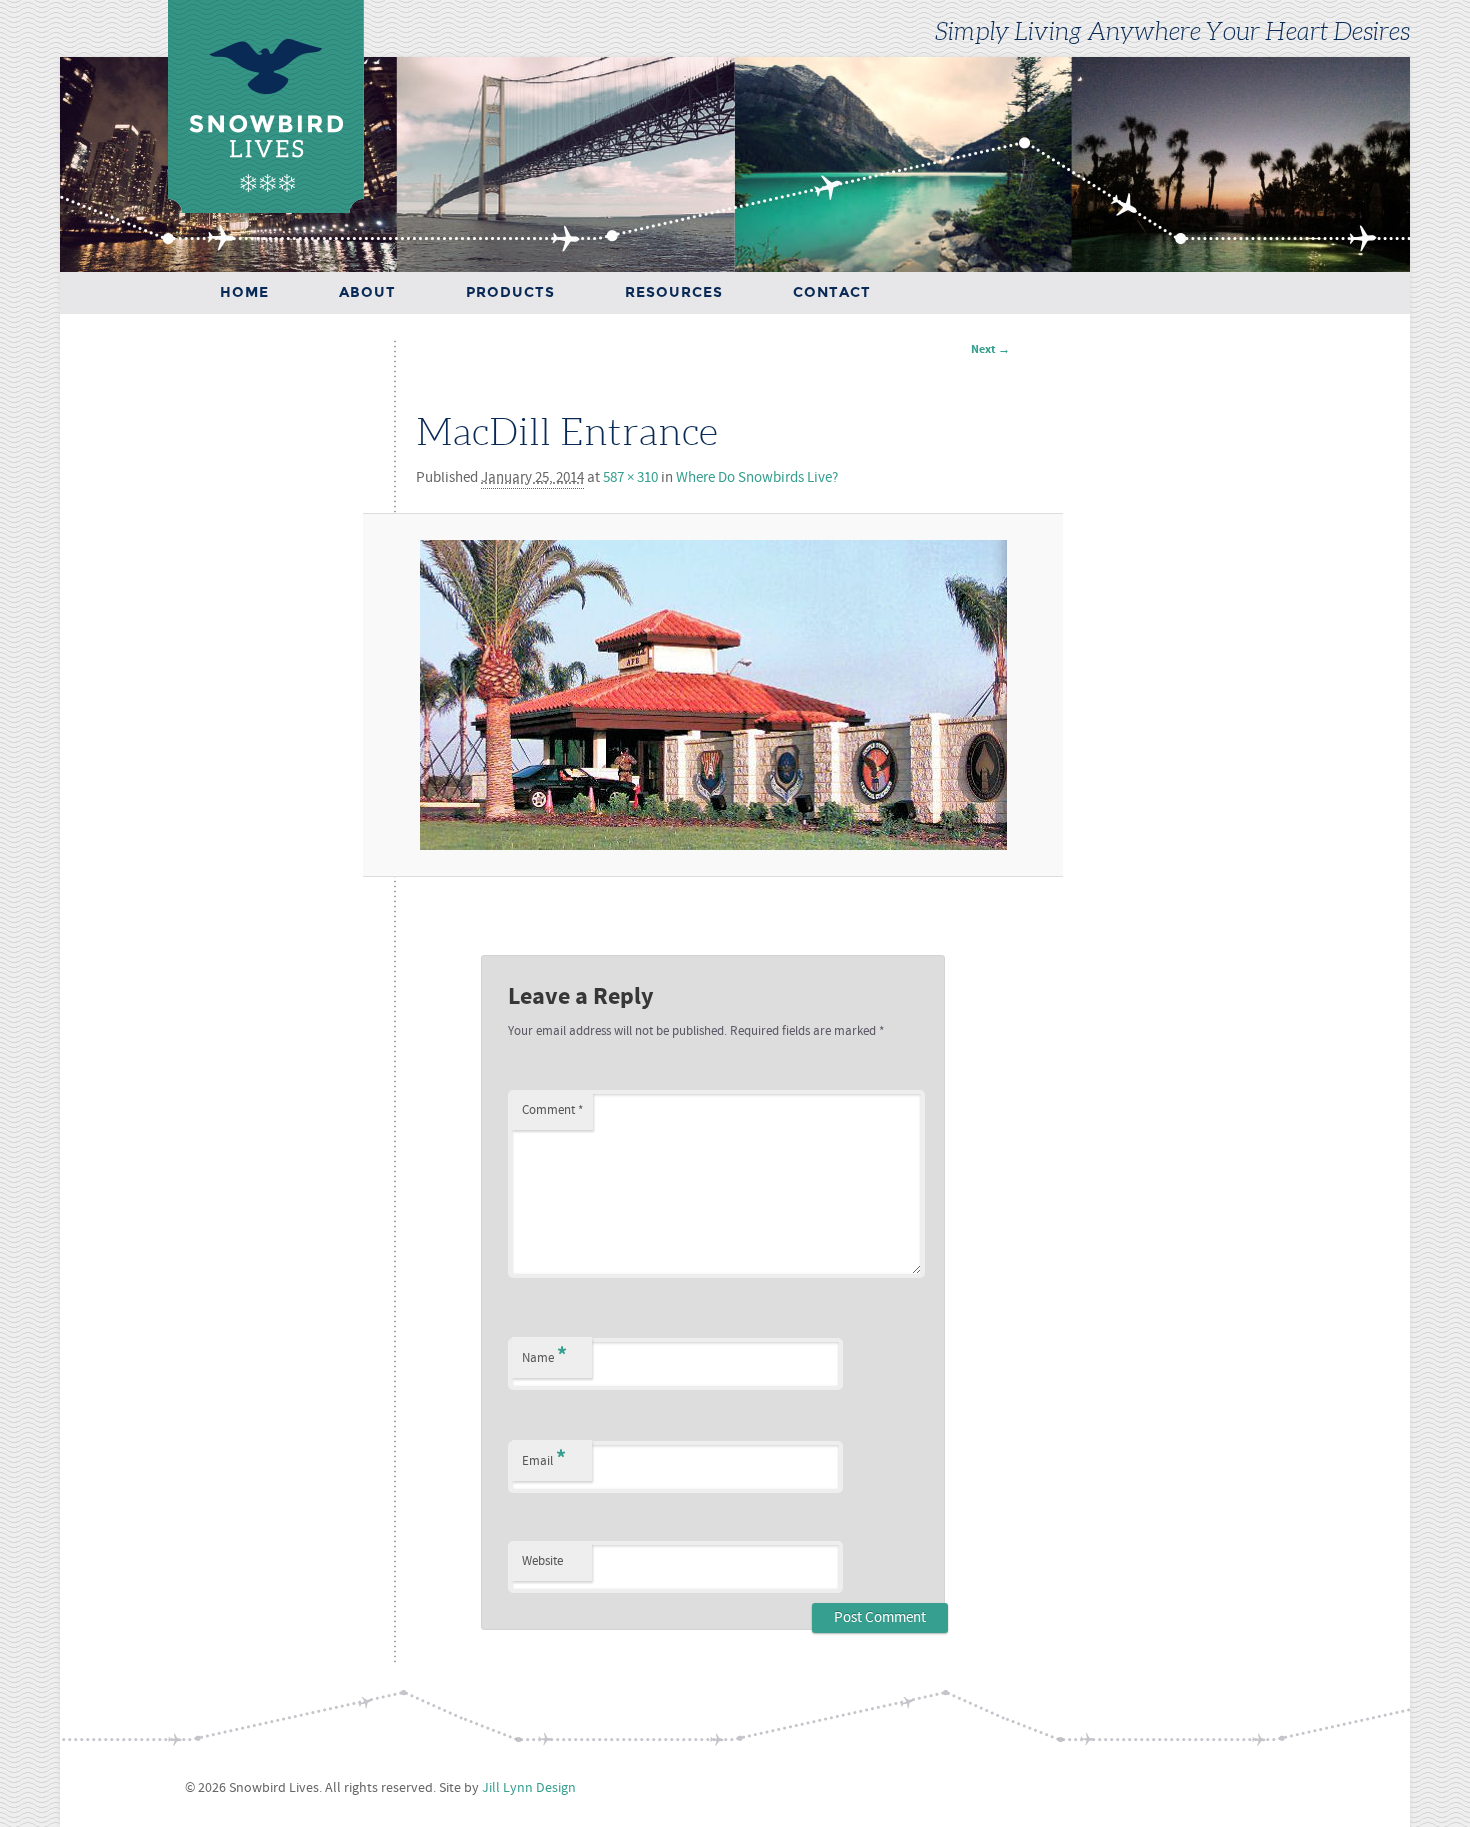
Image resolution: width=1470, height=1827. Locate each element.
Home (244, 292)
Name (544, 1355)
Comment (552, 1110)
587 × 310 (630, 478)
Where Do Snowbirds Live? (757, 478)
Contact (832, 292)
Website (542, 1561)
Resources (674, 292)
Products (510, 292)
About (367, 292)
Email (544, 1458)
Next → (990, 349)
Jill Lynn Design (529, 1788)
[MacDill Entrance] (713, 695)
